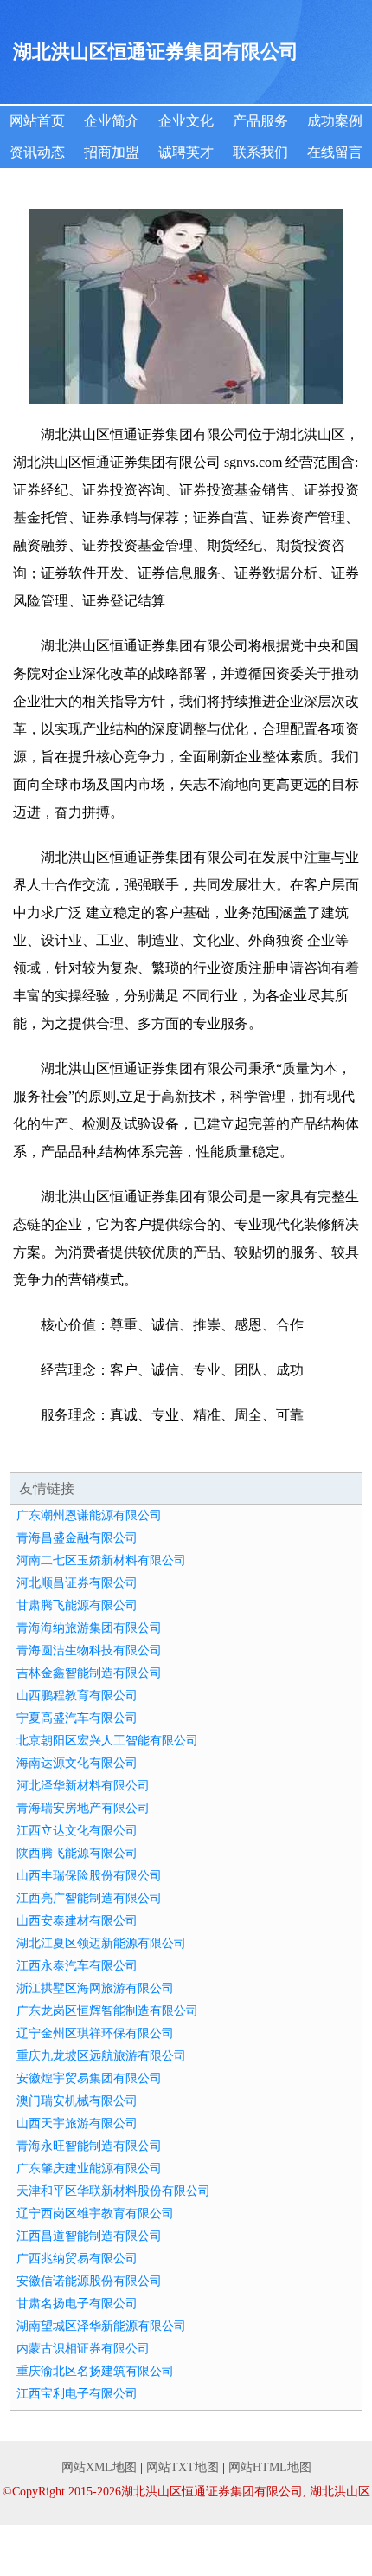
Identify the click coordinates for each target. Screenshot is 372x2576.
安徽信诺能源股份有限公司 (89, 2281)
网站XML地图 (99, 2467)
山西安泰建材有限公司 (77, 1921)
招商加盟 (112, 152)
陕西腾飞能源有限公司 (77, 1853)
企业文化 (186, 121)
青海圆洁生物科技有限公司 (89, 1650)
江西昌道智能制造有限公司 (89, 2236)
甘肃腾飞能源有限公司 (77, 1605)
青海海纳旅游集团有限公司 (89, 1628)
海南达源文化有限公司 (77, 1763)
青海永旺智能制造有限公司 (89, 2146)
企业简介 (112, 121)
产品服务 (260, 121)
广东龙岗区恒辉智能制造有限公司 (107, 2011)
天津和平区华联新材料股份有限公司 (113, 2191)
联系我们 (260, 152)
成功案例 (335, 121)
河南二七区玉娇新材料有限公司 (101, 1560)
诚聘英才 (186, 152)
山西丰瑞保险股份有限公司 (89, 1876)
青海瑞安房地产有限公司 (83, 1808)
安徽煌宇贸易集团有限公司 (89, 2078)
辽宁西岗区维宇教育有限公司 (95, 2214)
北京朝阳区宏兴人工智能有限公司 (107, 1741)
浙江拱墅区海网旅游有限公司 (95, 1988)
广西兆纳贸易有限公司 (77, 2259)
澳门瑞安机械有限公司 (77, 2101)
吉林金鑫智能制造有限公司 (89, 1673)
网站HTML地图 (270, 2467)
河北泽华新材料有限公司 (83, 1786)
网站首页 (37, 121)
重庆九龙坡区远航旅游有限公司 (101, 2056)
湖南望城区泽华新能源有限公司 (101, 2326)
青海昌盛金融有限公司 (77, 1538)
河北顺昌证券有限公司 (77, 1583)
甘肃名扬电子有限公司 (77, 2304)
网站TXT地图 (183, 2467)
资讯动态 (37, 152)
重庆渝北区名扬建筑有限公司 (95, 2371)
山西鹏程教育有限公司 (77, 1696)
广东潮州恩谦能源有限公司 (89, 1515)
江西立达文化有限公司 (77, 1831)
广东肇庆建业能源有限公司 (89, 2168)
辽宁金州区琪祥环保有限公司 (95, 2033)
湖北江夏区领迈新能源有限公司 (101, 1943)
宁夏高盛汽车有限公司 (77, 1718)
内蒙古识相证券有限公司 (83, 2349)
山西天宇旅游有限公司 (77, 2123)
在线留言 (335, 152)
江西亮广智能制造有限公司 (89, 1898)
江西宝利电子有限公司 (77, 2394)
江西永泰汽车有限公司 (77, 1966)
